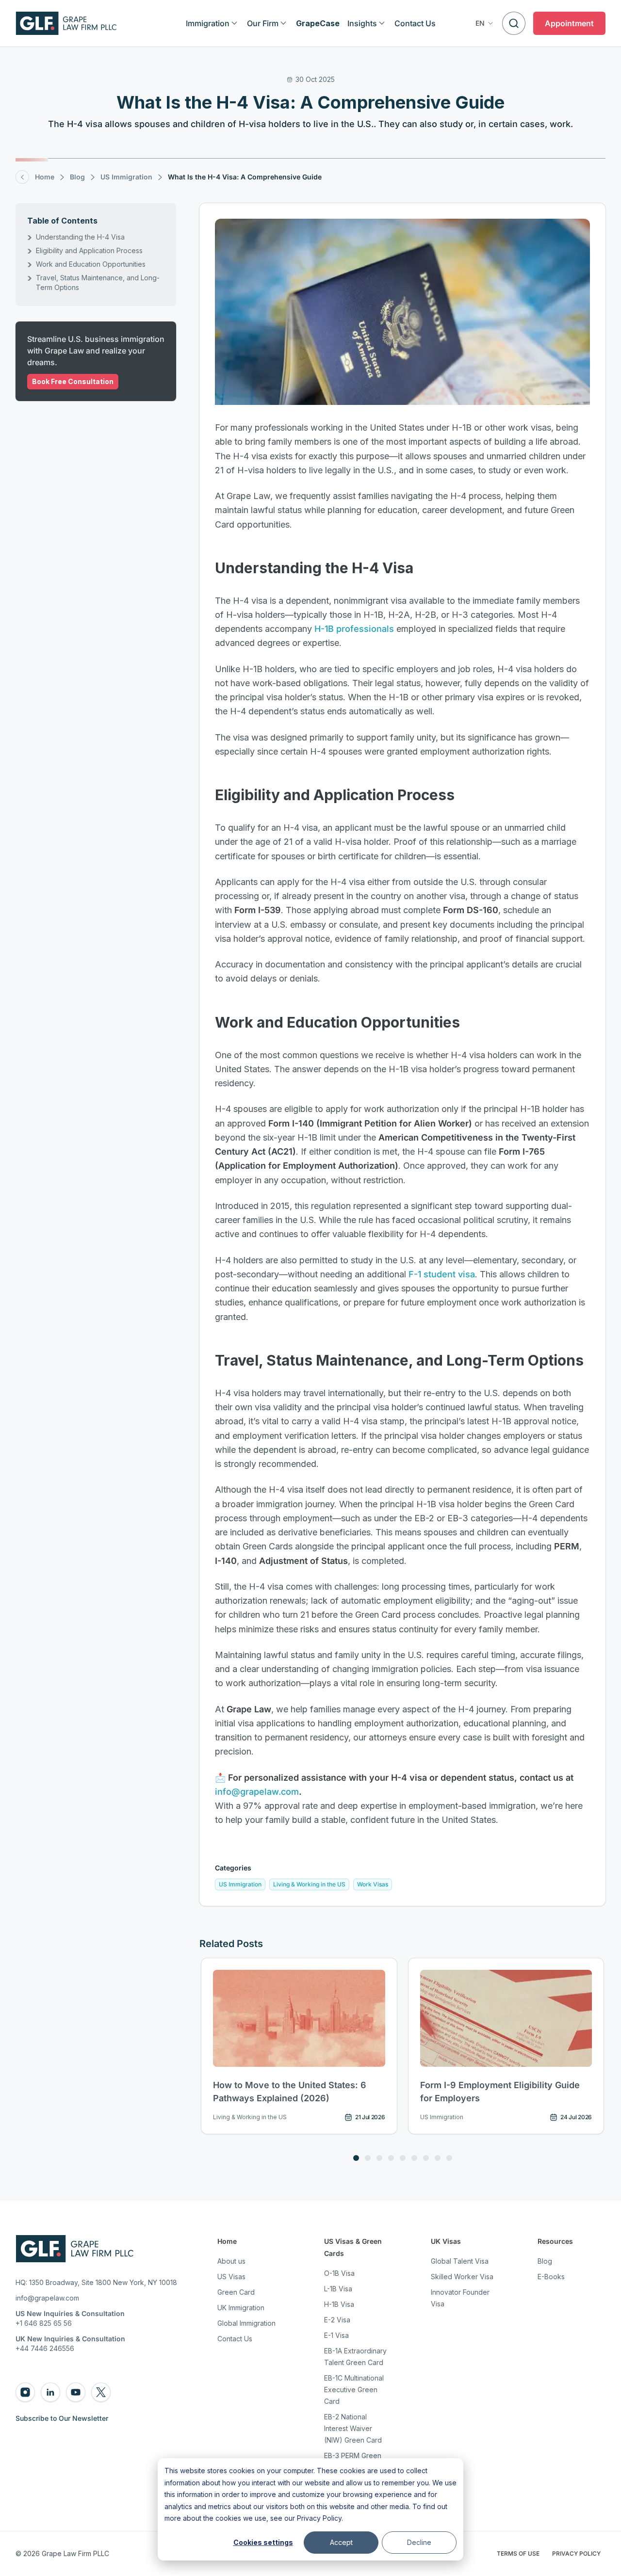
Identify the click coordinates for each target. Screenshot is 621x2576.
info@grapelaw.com (257, 1792)
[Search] (514, 23)
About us (231, 2261)
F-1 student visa (442, 1274)
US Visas (231, 2277)
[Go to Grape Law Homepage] (74, 2249)
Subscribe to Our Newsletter (62, 2418)
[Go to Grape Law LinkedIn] (50, 2392)
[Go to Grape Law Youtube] (76, 2392)
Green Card (236, 2292)
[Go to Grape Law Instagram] (25, 2392)
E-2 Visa (337, 2320)
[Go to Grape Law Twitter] (101, 2392)
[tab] (356, 2158)
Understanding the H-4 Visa (80, 237)
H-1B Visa (339, 2304)
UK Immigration (241, 2308)
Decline (419, 2542)
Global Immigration (246, 2323)
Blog (545, 2261)
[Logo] (66, 23)
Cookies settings (263, 2542)
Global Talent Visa (460, 2261)
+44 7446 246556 (45, 2348)
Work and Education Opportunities (91, 264)
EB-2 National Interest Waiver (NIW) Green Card (353, 2428)
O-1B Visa (339, 2273)
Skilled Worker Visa (462, 2277)
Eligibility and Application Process (89, 250)
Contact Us (235, 2339)
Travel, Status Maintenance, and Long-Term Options (98, 282)
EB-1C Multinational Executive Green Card (354, 2390)
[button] (485, 23)
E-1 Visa (336, 2335)
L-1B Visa (338, 2289)
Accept (341, 2542)
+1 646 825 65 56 (44, 2323)
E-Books (551, 2277)
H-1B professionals (354, 629)
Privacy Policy (319, 2518)
